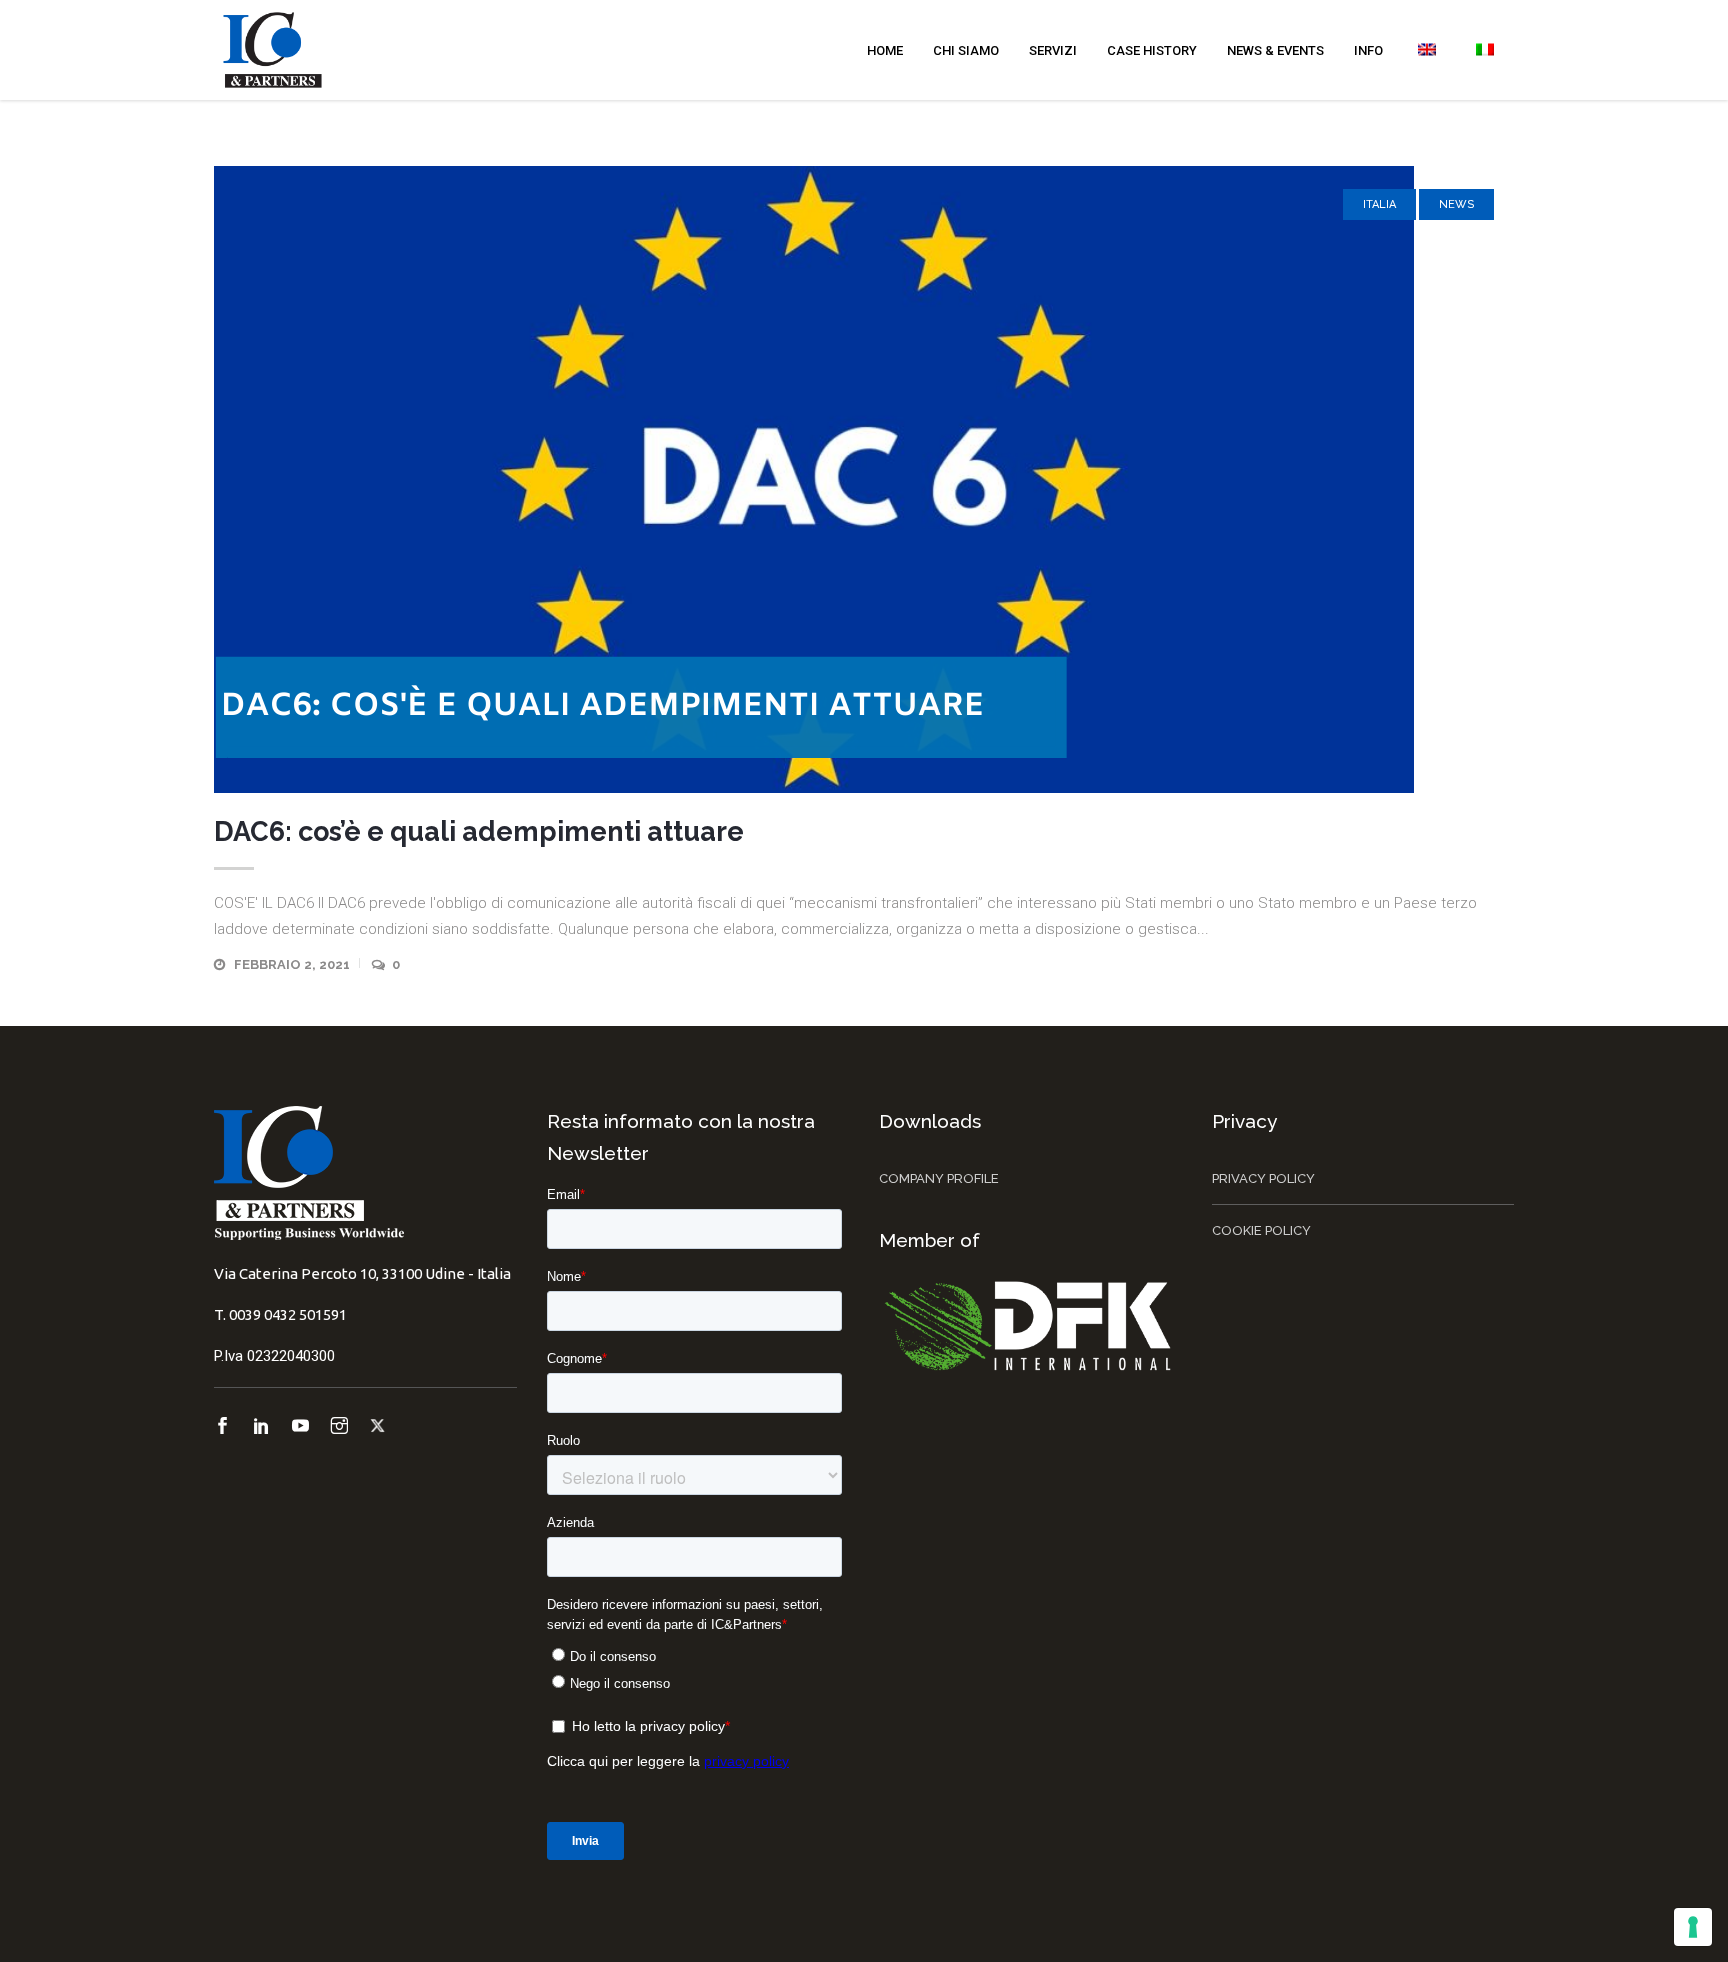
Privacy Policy (1263, 1178)
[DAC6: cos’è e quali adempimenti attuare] (864, 479)
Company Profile (939, 1178)
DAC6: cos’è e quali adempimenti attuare (479, 831)
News (1456, 204)
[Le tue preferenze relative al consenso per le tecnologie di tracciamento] (1693, 1927)
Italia (1379, 204)
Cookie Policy (1261, 1230)
